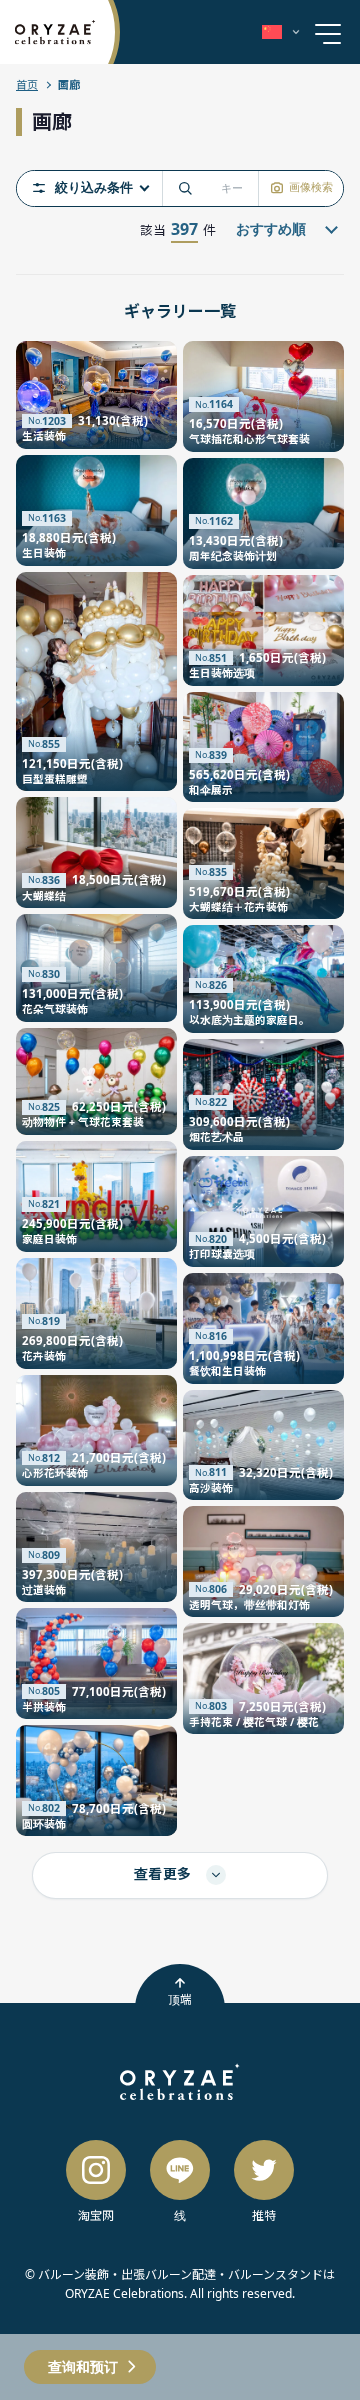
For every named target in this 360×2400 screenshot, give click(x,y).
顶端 (180, 1999)
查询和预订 (83, 2366)
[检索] (185, 188)
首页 (27, 84)
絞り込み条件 (94, 188)
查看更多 (165, 1873)
